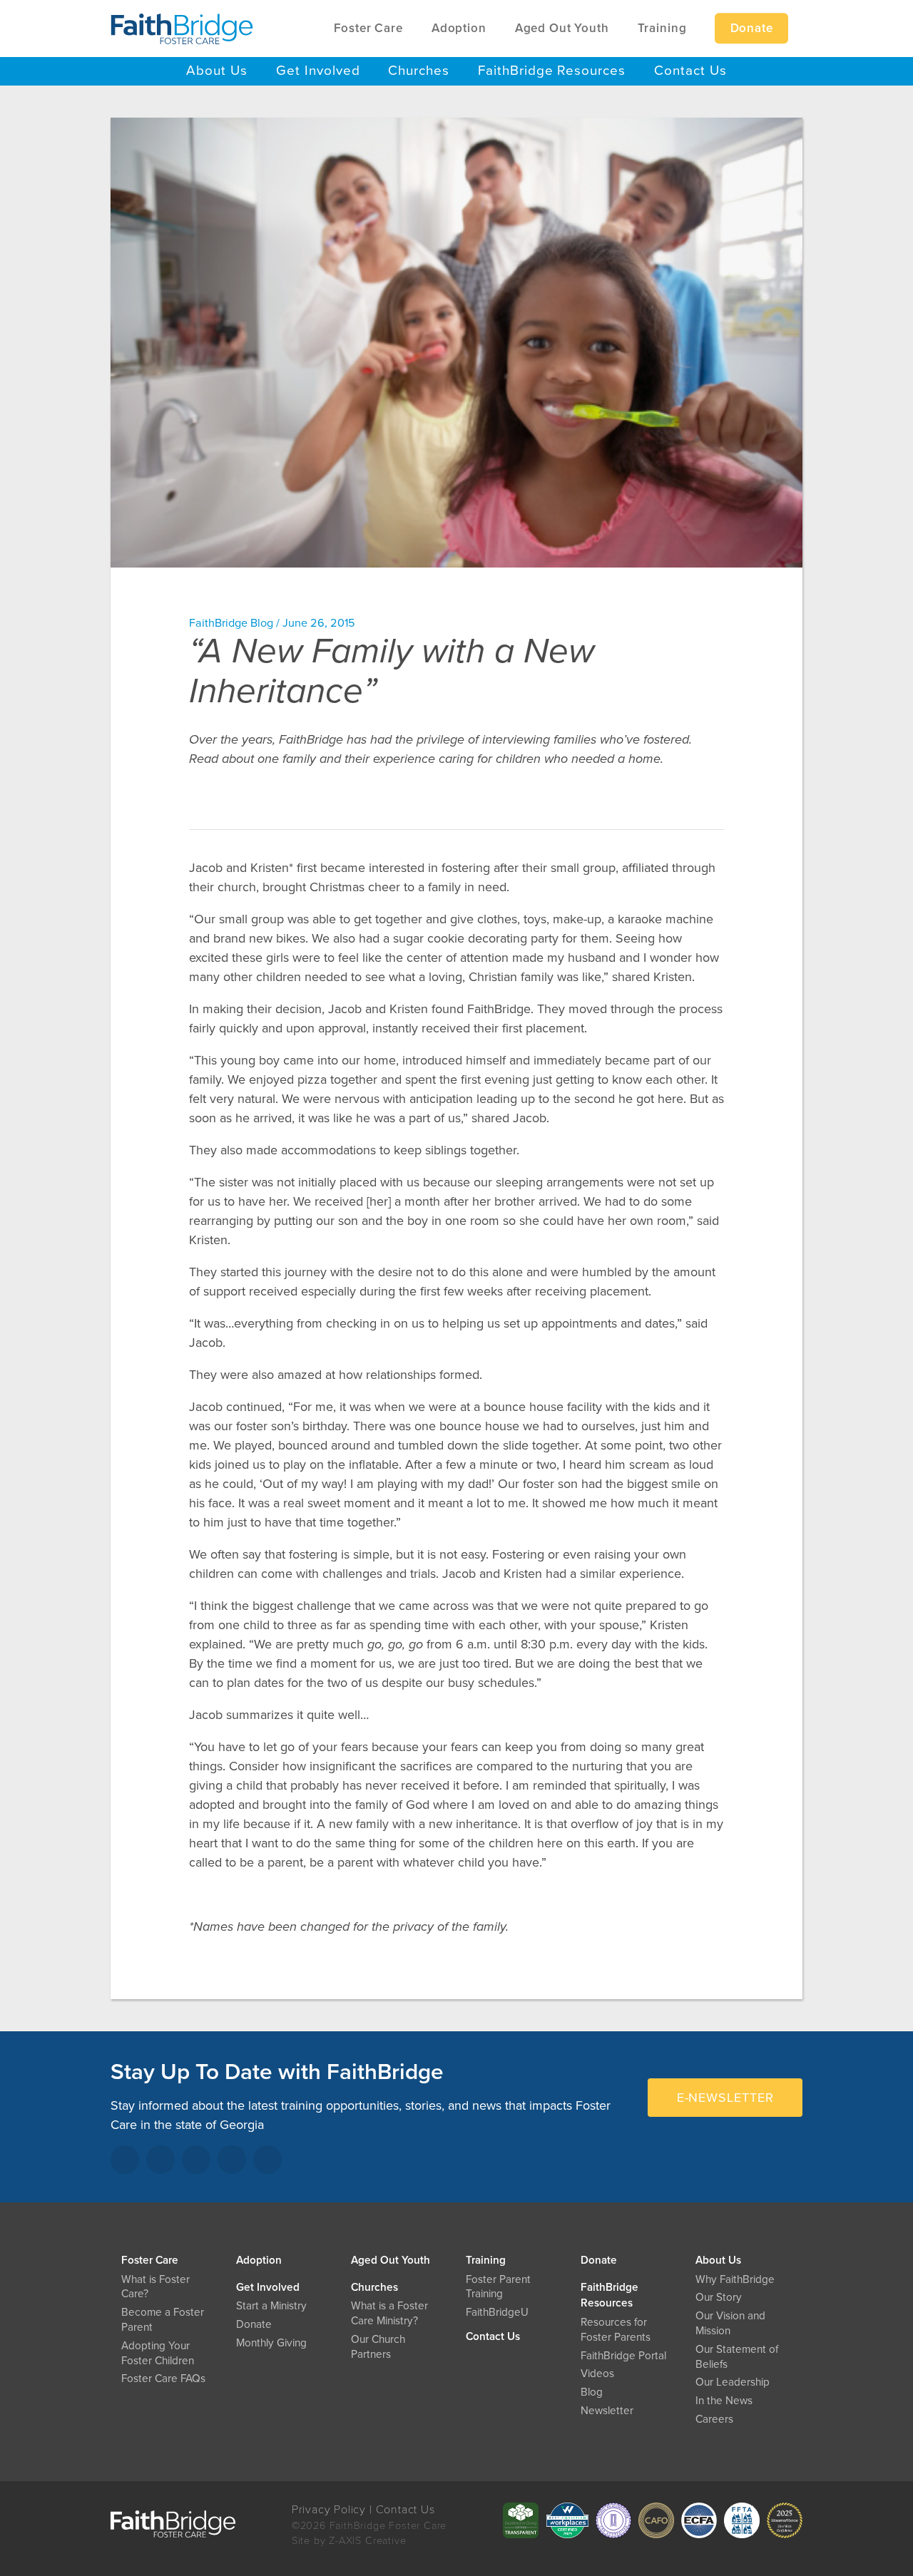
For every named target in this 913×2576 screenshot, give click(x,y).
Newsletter (607, 2411)
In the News (724, 2401)
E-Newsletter (725, 2098)
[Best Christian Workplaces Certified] (567, 2520)
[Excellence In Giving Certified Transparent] (521, 2520)
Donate (599, 2260)
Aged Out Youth (391, 2260)
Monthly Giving (271, 2343)
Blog (592, 2392)
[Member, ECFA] (699, 2520)
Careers (714, 2419)
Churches (374, 2287)
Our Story (719, 2297)
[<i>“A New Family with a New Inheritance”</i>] (456, 343)
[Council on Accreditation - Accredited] (613, 2520)
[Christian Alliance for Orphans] (656, 2520)
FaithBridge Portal (623, 2356)
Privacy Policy (329, 2510)
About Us (718, 2260)
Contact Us (493, 2336)
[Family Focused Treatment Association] (742, 2520)
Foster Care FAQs (163, 2379)
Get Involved (268, 2287)
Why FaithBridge (735, 2279)
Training (486, 2260)
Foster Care (150, 2260)
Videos (597, 2374)
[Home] (182, 29)
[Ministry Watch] (785, 2520)
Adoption (259, 2260)
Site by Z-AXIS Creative (349, 2541)
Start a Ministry (271, 2306)
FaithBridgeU (497, 2312)
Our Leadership (733, 2382)
